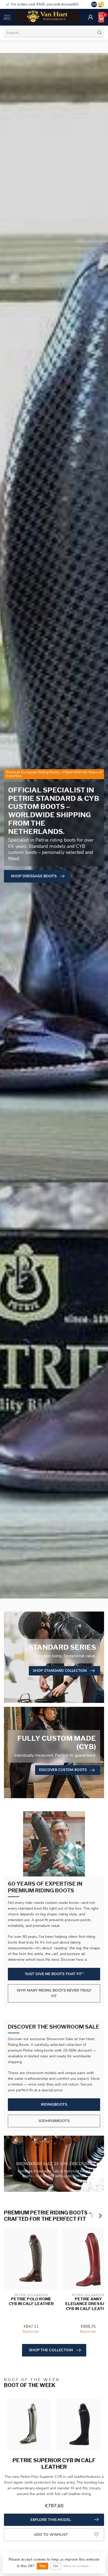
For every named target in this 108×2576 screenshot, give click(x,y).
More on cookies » (77, 2566)
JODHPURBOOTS (54, 2121)
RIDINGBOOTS (54, 2104)
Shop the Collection (51, 2350)
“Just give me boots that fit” (54, 1974)
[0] (101, 17)
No (56, 2566)
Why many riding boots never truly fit (54, 1993)
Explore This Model (51, 2520)
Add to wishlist (51, 2535)
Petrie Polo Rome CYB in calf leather (31, 2301)
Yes (42, 2566)
